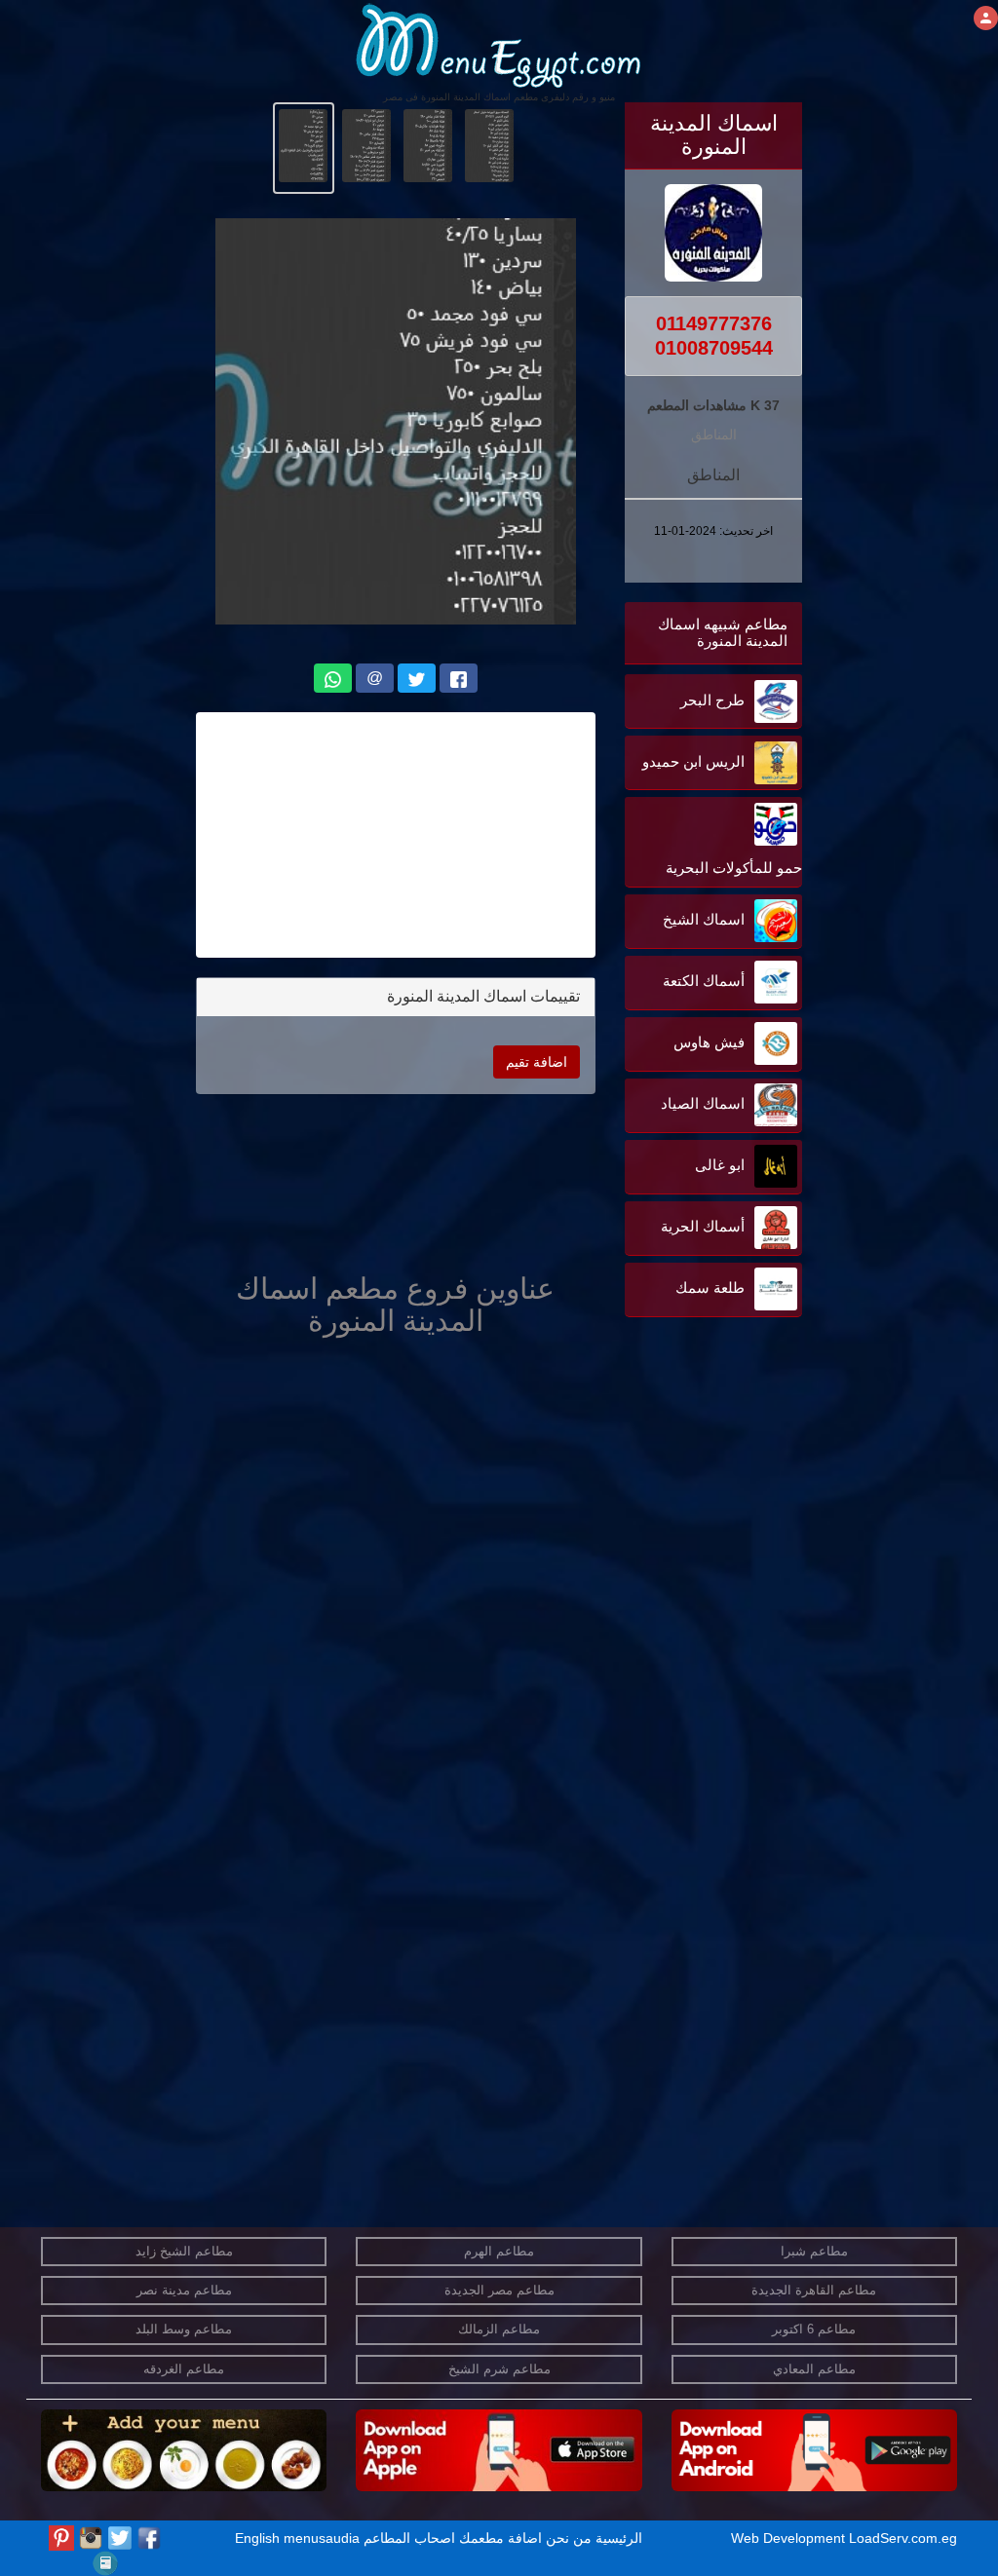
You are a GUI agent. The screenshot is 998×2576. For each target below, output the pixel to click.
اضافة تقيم (537, 1062)
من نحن (569, 2538)
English (257, 2538)
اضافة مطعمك (500, 2538)
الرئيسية (619, 2538)
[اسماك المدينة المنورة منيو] (490, 144)
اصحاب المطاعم (409, 2538)
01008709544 (714, 348)
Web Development (790, 2538)
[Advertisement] (680, 1519)
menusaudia (322, 2538)
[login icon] (986, 18)
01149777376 (714, 323)
